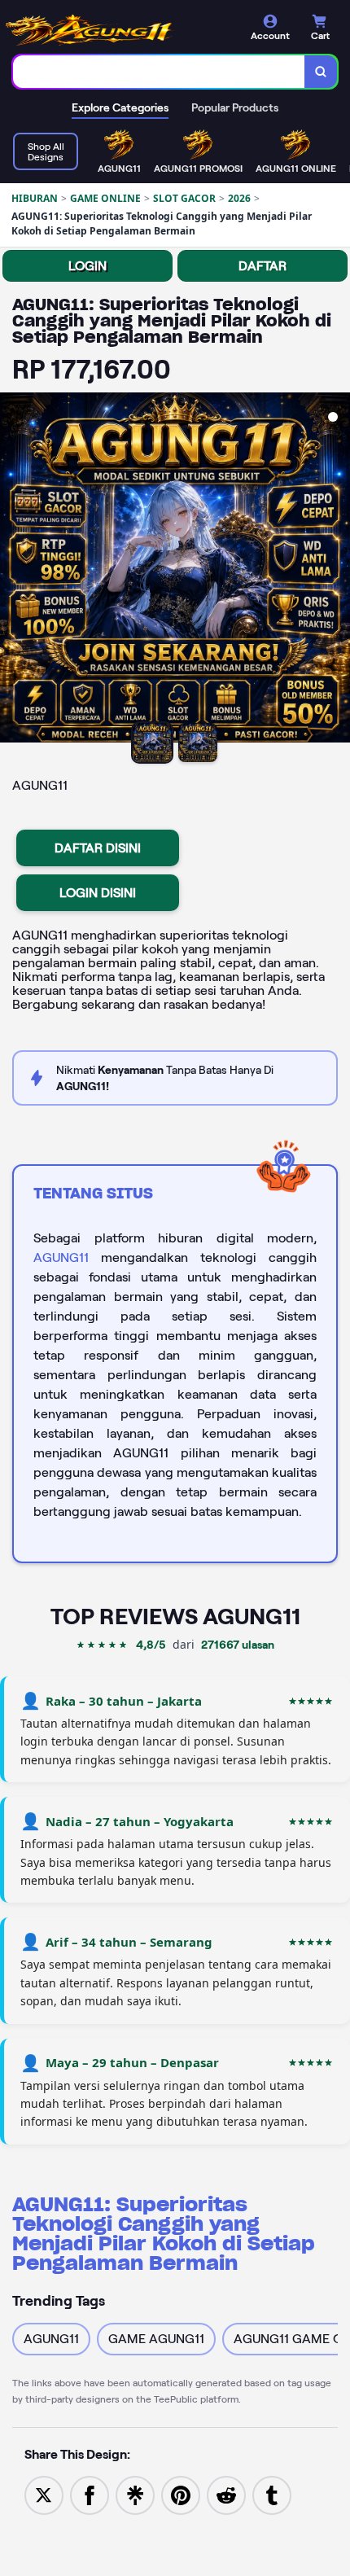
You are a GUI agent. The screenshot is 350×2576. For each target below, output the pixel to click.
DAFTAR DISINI (98, 848)
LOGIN (87, 266)
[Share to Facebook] (90, 2494)
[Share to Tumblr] (272, 2494)
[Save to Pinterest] (181, 2494)
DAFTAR (262, 266)
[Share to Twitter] (44, 2494)
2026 (239, 198)
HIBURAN (35, 198)
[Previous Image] (13, 570)
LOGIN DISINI (98, 893)
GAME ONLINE (105, 198)
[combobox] (159, 72)
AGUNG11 (61, 1257)
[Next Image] (337, 570)
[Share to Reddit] (226, 2494)
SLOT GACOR (184, 198)
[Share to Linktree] (135, 2494)
